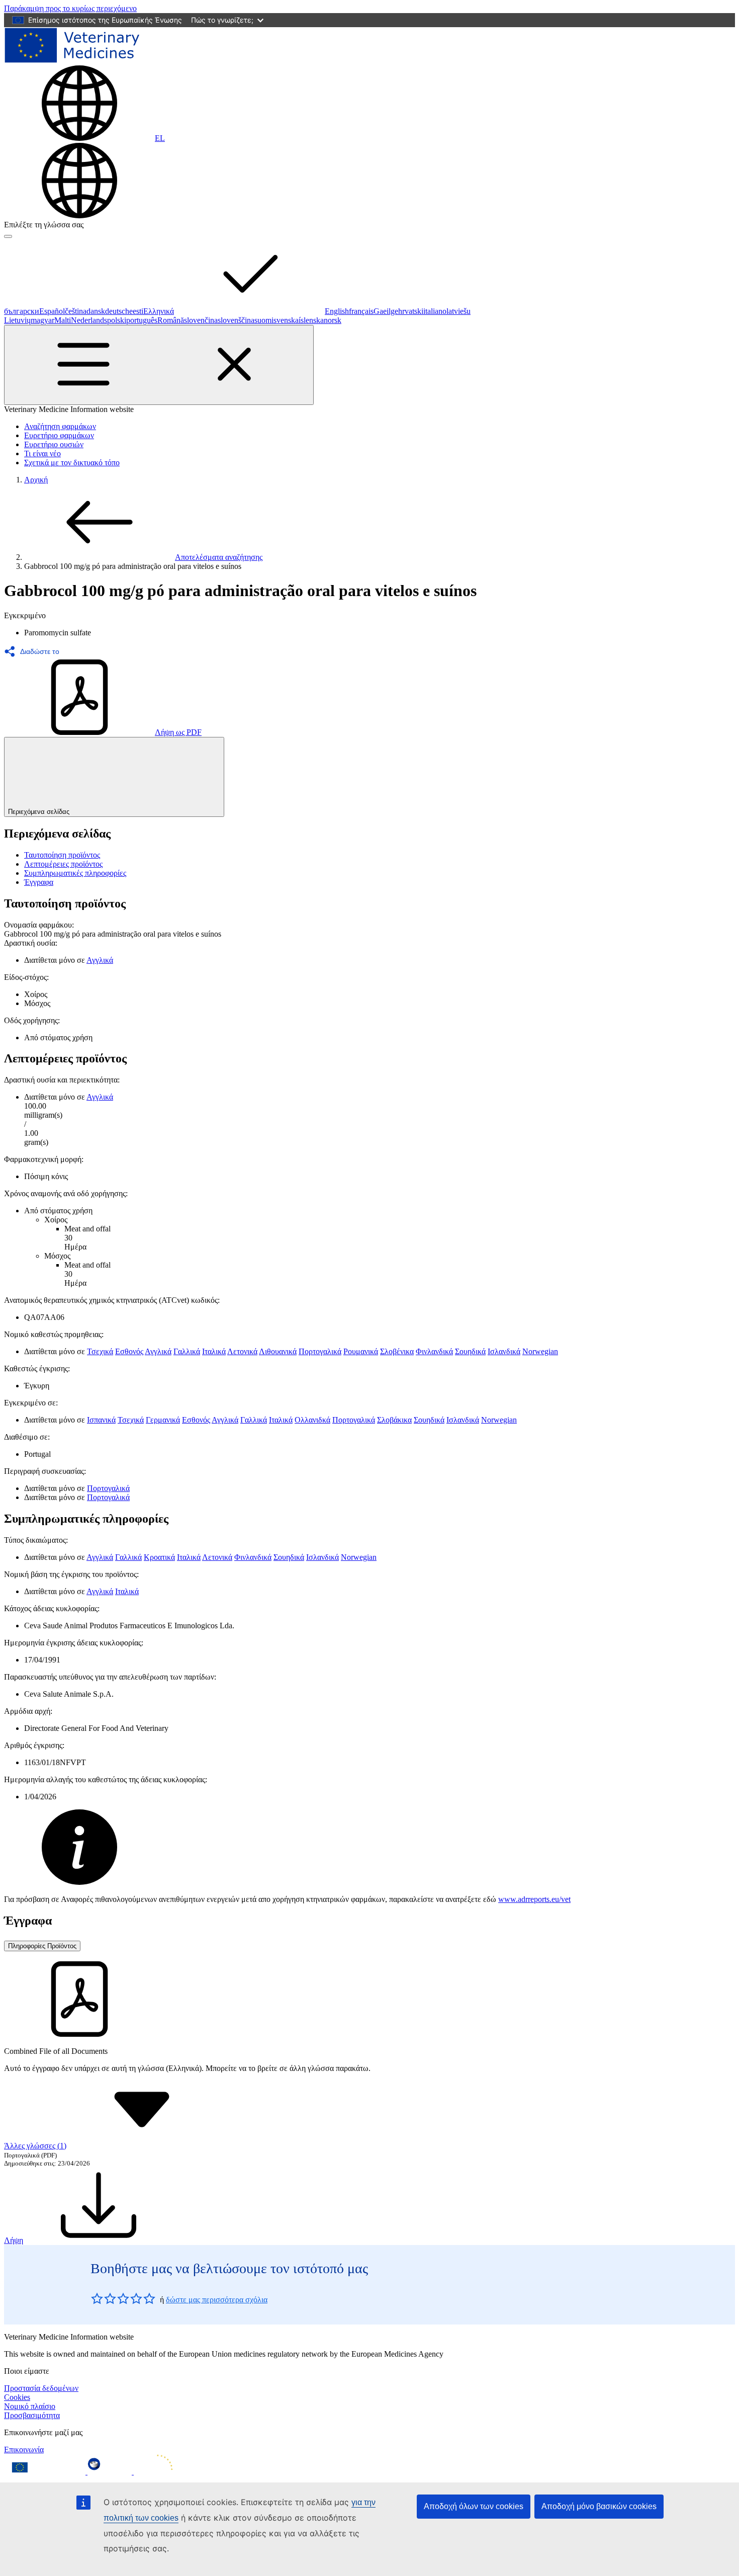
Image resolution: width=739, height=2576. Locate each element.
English (337, 311)
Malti (63, 320)
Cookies (17, 2397)
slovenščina (236, 320)
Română (171, 320)
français (361, 311)
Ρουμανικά (361, 1351)
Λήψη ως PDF (178, 732)
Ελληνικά (159, 311)
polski (117, 320)
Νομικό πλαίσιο (30, 2406)
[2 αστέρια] (104, 2298)
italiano (435, 311)
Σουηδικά (470, 1351)
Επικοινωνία (24, 2449)
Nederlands (89, 320)
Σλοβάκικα (394, 1420)
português (142, 320)
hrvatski (411, 311)
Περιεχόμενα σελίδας (39, 812)
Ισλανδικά (504, 1351)
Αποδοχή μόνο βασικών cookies (599, 2506)
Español (52, 311)
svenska (286, 320)
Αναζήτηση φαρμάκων (60, 426)
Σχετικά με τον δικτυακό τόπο (72, 463)
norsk (333, 320)
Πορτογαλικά (320, 1351)
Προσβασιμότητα (32, 2415)
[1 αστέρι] (97, 2298)
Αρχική (36, 480)
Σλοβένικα (397, 1351)
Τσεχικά (100, 1351)
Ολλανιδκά (312, 1420)
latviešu (458, 311)
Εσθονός (129, 1351)
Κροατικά (159, 1557)
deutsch (117, 311)
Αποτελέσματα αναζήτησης (219, 557)
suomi (264, 320)
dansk (96, 311)
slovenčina (201, 320)
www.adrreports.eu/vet (534, 1899)
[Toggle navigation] (159, 365)
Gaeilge (386, 311)
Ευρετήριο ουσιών (54, 444)
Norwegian (540, 1351)
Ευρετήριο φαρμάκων (59, 435)
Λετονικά (242, 1351)
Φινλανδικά (434, 1351)
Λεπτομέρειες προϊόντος (63, 864)
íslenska (311, 320)
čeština (76, 311)
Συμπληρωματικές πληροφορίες (75, 873)
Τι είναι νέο (42, 453)
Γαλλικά (187, 1351)
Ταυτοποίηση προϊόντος (62, 855)
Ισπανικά (101, 1420)
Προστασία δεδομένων (41, 2388)
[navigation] (70, 8)
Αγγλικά (100, 960)
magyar (42, 320)
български (22, 311)
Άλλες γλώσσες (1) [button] (35, 2146)
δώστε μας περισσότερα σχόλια (217, 2300)
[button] (35, 651)
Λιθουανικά (278, 1351)
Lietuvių (17, 320)
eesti (136, 311)
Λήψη (14, 2240)
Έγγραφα (39, 882)
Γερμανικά (163, 1420)
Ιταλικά (214, 1351)
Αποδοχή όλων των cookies (474, 2506)
